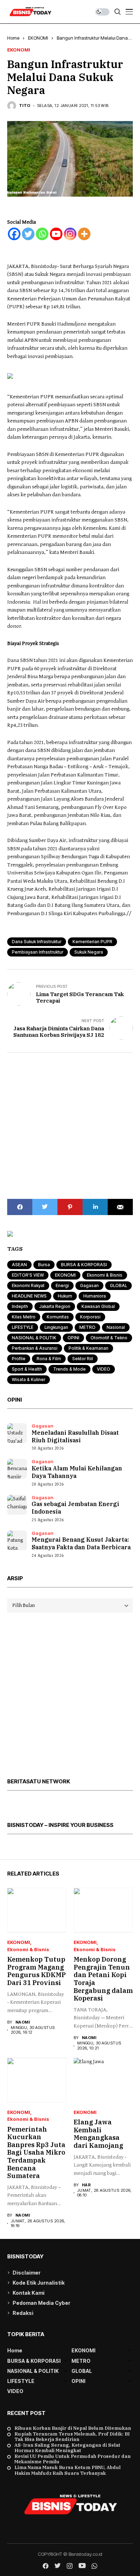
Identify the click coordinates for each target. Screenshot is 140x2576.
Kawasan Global (98, 1306)
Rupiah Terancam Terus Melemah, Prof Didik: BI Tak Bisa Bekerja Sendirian (72, 2437)
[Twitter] (28, 234)
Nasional (116, 1327)
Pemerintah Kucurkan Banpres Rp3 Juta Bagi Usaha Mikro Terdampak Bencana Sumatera (36, 2153)
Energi (62, 1285)
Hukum (65, 1296)
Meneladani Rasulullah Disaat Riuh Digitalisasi (75, 1436)
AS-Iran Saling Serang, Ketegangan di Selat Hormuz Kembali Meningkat (67, 2448)
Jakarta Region (55, 1306)
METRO (87, 1327)
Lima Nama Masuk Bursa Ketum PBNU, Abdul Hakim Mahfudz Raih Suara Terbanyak (67, 2470)
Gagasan (89, 1285)
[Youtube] (56, 234)
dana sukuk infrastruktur (37, 942)
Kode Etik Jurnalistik (39, 2283)
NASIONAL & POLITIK (34, 1338)
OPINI (73, 1338)
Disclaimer (27, 2273)
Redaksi (23, 2313)
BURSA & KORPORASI (84, 1265)
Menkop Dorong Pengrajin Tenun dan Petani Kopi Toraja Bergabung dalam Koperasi (103, 1979)
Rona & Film (49, 1359)
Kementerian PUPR (92, 942)
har (86, 2185)
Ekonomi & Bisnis (105, 1275)
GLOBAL (118, 1285)
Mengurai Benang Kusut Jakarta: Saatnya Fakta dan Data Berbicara (81, 1543)
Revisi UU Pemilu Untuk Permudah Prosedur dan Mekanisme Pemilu (73, 2459)
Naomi (23, 2022)
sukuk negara (89, 952)
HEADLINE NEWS (29, 1296)
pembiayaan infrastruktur (38, 952)
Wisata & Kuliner (29, 1379)
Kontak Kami (29, 2293)
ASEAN (19, 1265)
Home (13, 38)
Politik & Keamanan (88, 1348)
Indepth (20, 1306)
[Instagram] (70, 234)
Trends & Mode (69, 1369)
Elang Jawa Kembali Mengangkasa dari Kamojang (98, 2134)
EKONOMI (38, 38)
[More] (84, 234)
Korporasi (90, 1317)
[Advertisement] (70, 1126)
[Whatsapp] (42, 234)
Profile (19, 1359)
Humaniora (95, 1296)
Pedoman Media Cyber (41, 2303)
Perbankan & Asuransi (35, 1348)
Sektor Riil (83, 1359)
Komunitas (58, 1317)
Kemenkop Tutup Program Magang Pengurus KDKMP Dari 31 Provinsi (36, 1971)
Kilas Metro (24, 1317)
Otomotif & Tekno (109, 1338)
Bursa (44, 1265)
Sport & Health (27, 1369)
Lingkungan (56, 1327)
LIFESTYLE (23, 1327)
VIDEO (104, 1369)
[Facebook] (14, 234)
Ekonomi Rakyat (28, 1285)
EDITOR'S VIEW (28, 1275)
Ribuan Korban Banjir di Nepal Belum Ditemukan (73, 2428)
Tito (25, 106)
